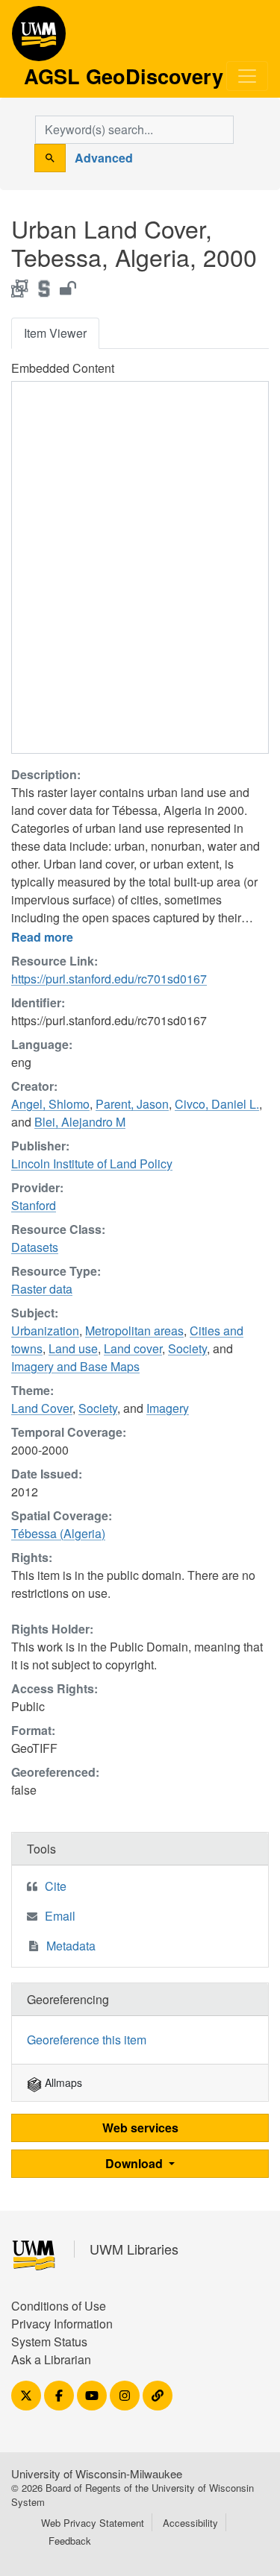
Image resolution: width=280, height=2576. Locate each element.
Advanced (104, 158)
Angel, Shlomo (50, 1104)
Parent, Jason (132, 1104)
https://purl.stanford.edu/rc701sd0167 (109, 979)
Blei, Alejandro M (80, 1122)
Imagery (168, 1408)
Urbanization (45, 1330)
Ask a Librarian (51, 2359)
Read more (42, 937)
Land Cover (42, 1408)
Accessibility (190, 2523)
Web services (140, 2128)
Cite (56, 1886)
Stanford (34, 1205)
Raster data (42, 1289)
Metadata (71, 1946)
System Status (49, 2342)
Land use (73, 1348)
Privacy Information (62, 2324)
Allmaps (62, 2082)
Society (187, 1348)
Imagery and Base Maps (75, 1366)
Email (60, 1916)
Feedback (70, 2541)
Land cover (133, 1348)
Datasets (35, 1247)
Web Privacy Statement (93, 2523)
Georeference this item (87, 2040)
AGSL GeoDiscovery (39, 39)
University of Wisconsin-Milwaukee (97, 2473)
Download (136, 2163)
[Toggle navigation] (247, 76)
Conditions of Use (59, 2306)
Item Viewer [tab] (55, 333)
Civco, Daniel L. (217, 1104)
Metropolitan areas (134, 1330)
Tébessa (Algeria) (58, 1533)
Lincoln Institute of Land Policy (92, 1163)
